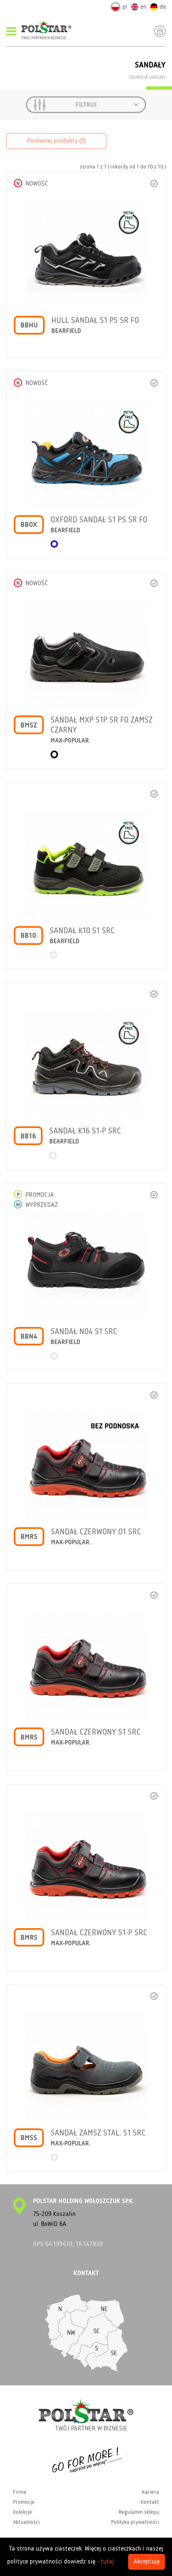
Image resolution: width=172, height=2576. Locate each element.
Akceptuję (147, 2562)
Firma (20, 2492)
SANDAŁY (157, 78)
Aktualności (26, 2522)
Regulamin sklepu (139, 2512)
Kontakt (150, 2502)
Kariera (150, 2492)
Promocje (24, 2502)
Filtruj (86, 105)
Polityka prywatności (135, 2522)
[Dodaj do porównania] (154, 183)
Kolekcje (23, 2512)
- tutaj (105, 2562)
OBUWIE (136, 78)
